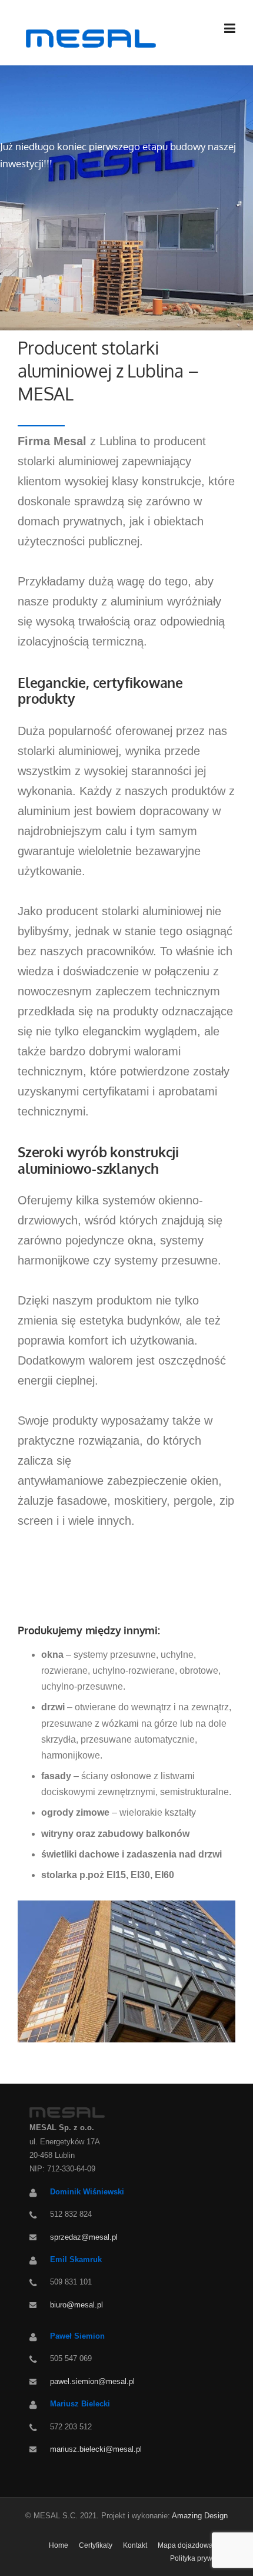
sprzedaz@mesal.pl (84, 2237)
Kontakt (135, 2545)
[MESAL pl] (89, 38)
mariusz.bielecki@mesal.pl (96, 2449)
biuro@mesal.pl (76, 2305)
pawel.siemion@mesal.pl (92, 2381)
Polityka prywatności (203, 2558)
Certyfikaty (96, 2545)
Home (59, 2545)
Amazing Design (200, 2516)
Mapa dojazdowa (185, 2545)
